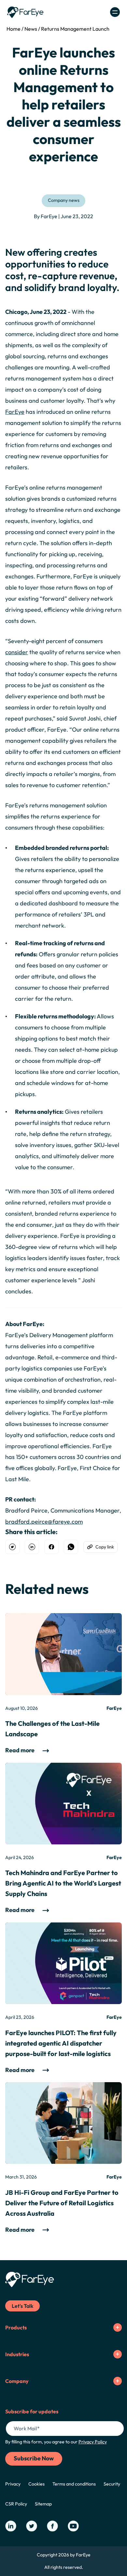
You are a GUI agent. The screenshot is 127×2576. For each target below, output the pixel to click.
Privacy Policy (93, 2442)
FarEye (15, 412)
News (31, 29)
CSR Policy (16, 2504)
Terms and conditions (74, 2484)
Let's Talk (22, 2306)
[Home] (25, 12)
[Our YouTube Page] (73, 2526)
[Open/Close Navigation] (115, 12)
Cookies (36, 2484)
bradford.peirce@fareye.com (44, 1522)
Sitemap (43, 2504)
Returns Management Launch (75, 29)
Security (112, 2484)
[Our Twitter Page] (32, 2526)
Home (14, 29)
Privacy (13, 2484)
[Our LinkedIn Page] (11, 2526)
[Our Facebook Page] (52, 2526)
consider (17, 652)
